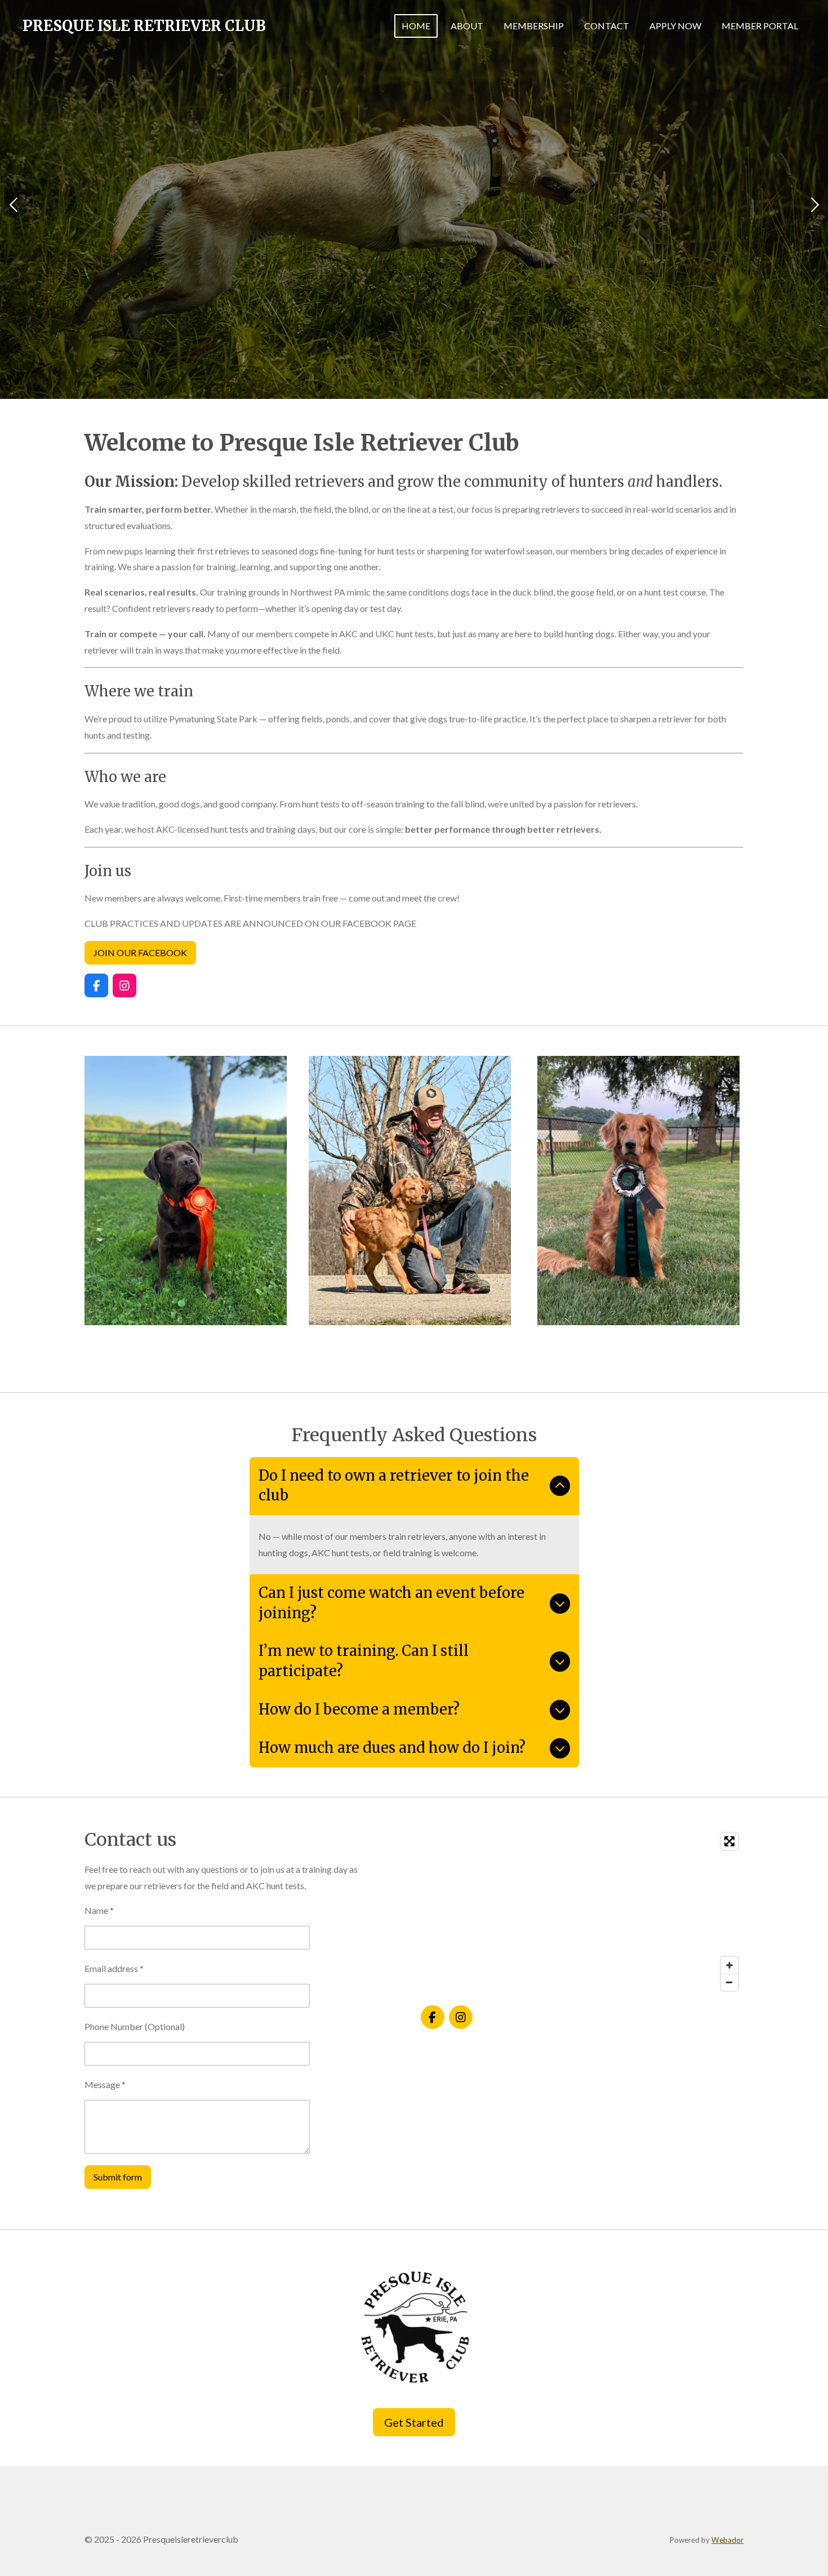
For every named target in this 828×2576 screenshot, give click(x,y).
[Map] (582, 1912)
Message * (105, 2084)
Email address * (114, 1968)
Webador (727, 2540)
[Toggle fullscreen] (729, 1841)
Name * (99, 1910)
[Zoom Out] (729, 1982)
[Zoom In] (729, 1965)
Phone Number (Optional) (135, 2026)
